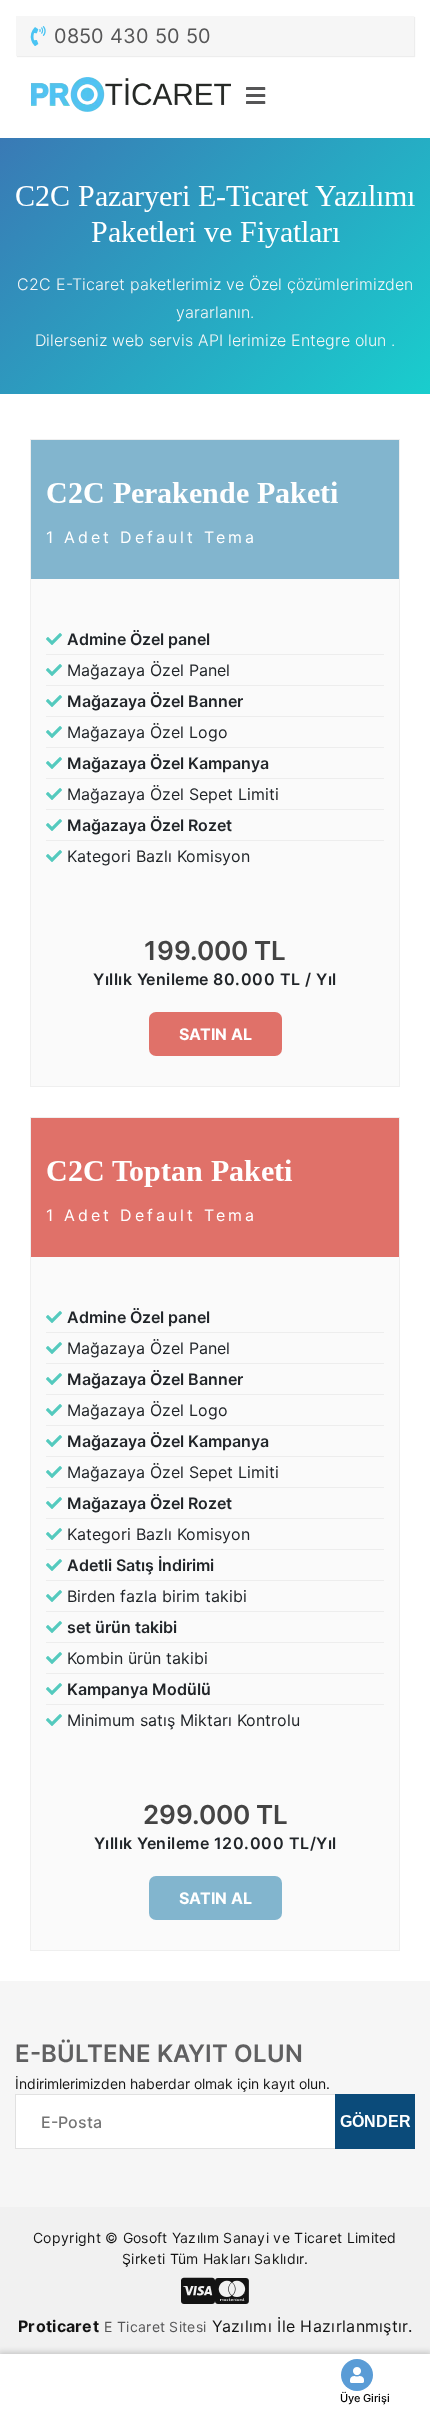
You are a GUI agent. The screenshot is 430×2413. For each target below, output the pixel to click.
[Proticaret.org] (135, 97)
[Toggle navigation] (379, 94)
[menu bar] (255, 97)
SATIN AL (215, 1034)
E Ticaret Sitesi (155, 2326)
